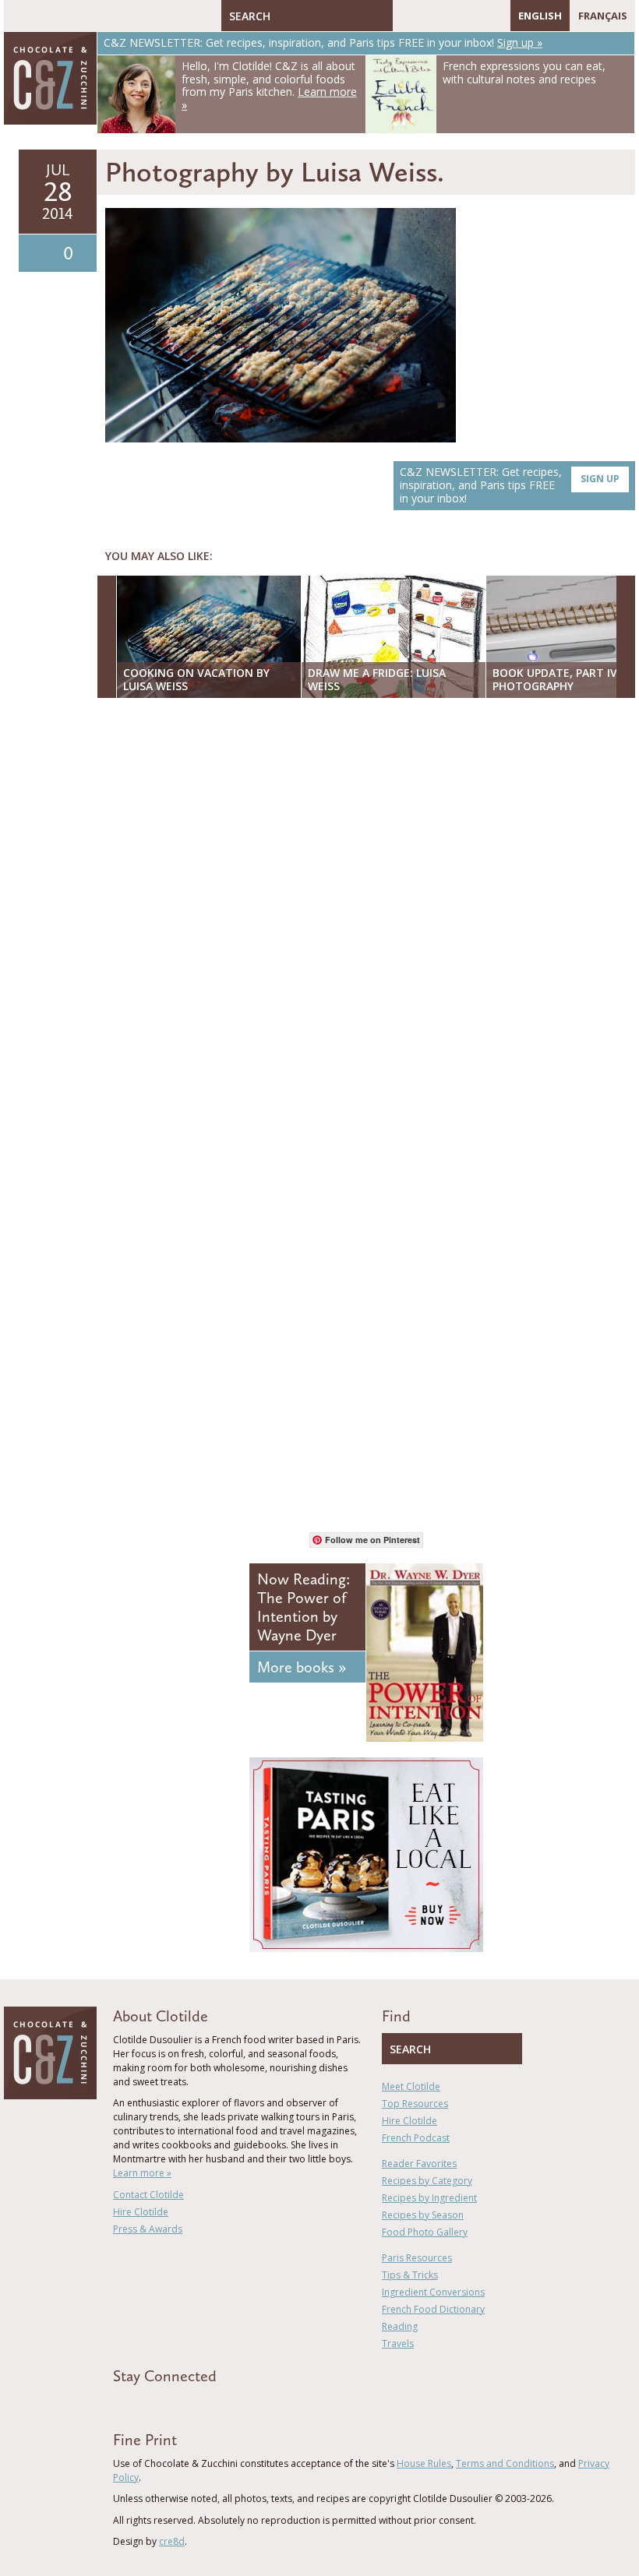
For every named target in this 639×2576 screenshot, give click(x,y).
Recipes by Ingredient (429, 2198)
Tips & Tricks (410, 2275)
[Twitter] (427, 16)
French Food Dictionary (433, 2309)
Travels (398, 2343)
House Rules (424, 2463)
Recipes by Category (427, 2181)
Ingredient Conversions (433, 2292)
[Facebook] (404, 16)
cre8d (172, 2541)
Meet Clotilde (411, 2086)
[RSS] (495, 16)
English (540, 16)
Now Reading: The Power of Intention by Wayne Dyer (304, 1607)
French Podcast (416, 2138)
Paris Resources (417, 2258)
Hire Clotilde (141, 2212)
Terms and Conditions (505, 2463)
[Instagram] (472, 16)
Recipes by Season (423, 2215)
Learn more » (142, 2173)
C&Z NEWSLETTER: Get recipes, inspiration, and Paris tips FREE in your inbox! (510, 485)
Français (603, 16)
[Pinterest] (450, 16)
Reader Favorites (419, 2164)
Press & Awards (148, 2229)
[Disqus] (370, 911)
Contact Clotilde (148, 2195)
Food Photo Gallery (425, 2232)
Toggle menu (19, 16)
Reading (400, 2326)
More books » (302, 1667)
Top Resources (415, 2104)
